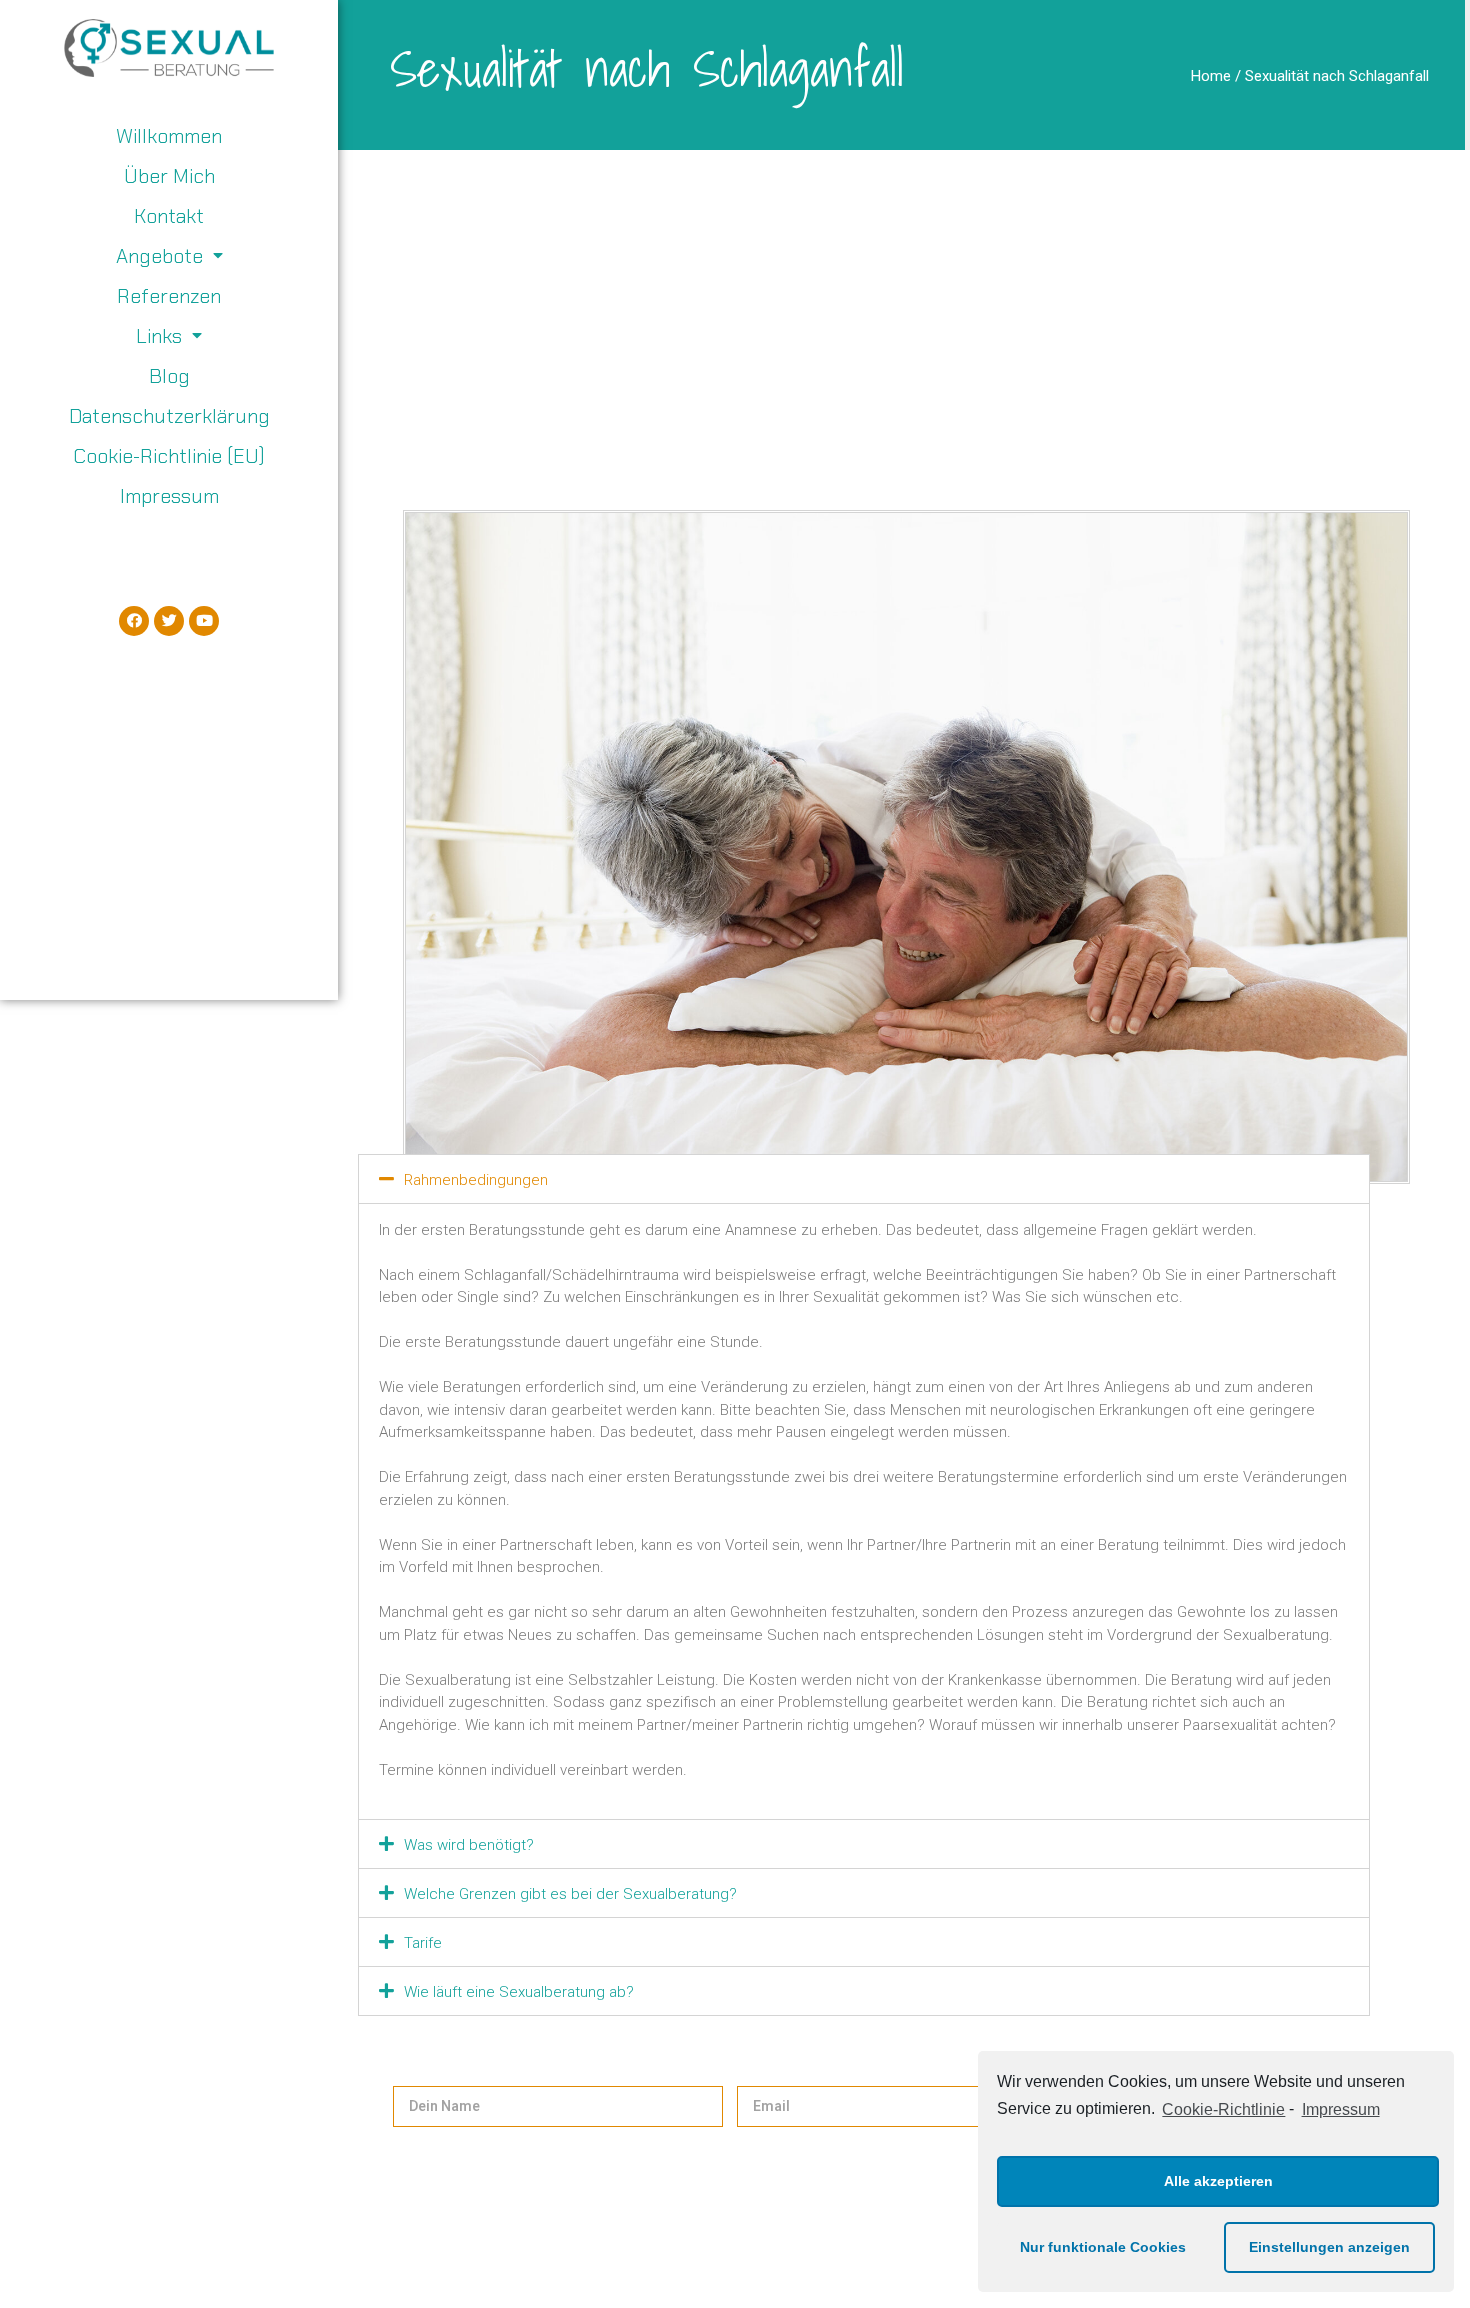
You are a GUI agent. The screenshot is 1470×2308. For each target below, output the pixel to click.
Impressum (1340, 2109)
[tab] (864, 1179)
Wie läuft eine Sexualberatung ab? (519, 1992)
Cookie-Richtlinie (1223, 2109)
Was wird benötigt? (469, 1845)
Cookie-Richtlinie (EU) (169, 456)
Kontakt (169, 216)
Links (159, 336)
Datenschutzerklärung (169, 416)
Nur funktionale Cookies (1103, 2247)
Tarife (423, 1943)
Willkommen (169, 136)
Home (1211, 76)
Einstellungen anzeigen (1329, 2247)
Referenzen (169, 296)
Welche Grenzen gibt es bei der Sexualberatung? (570, 1894)
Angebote (159, 256)
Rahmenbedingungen (476, 1180)
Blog (169, 376)
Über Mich (169, 176)
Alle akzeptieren (1218, 2181)
